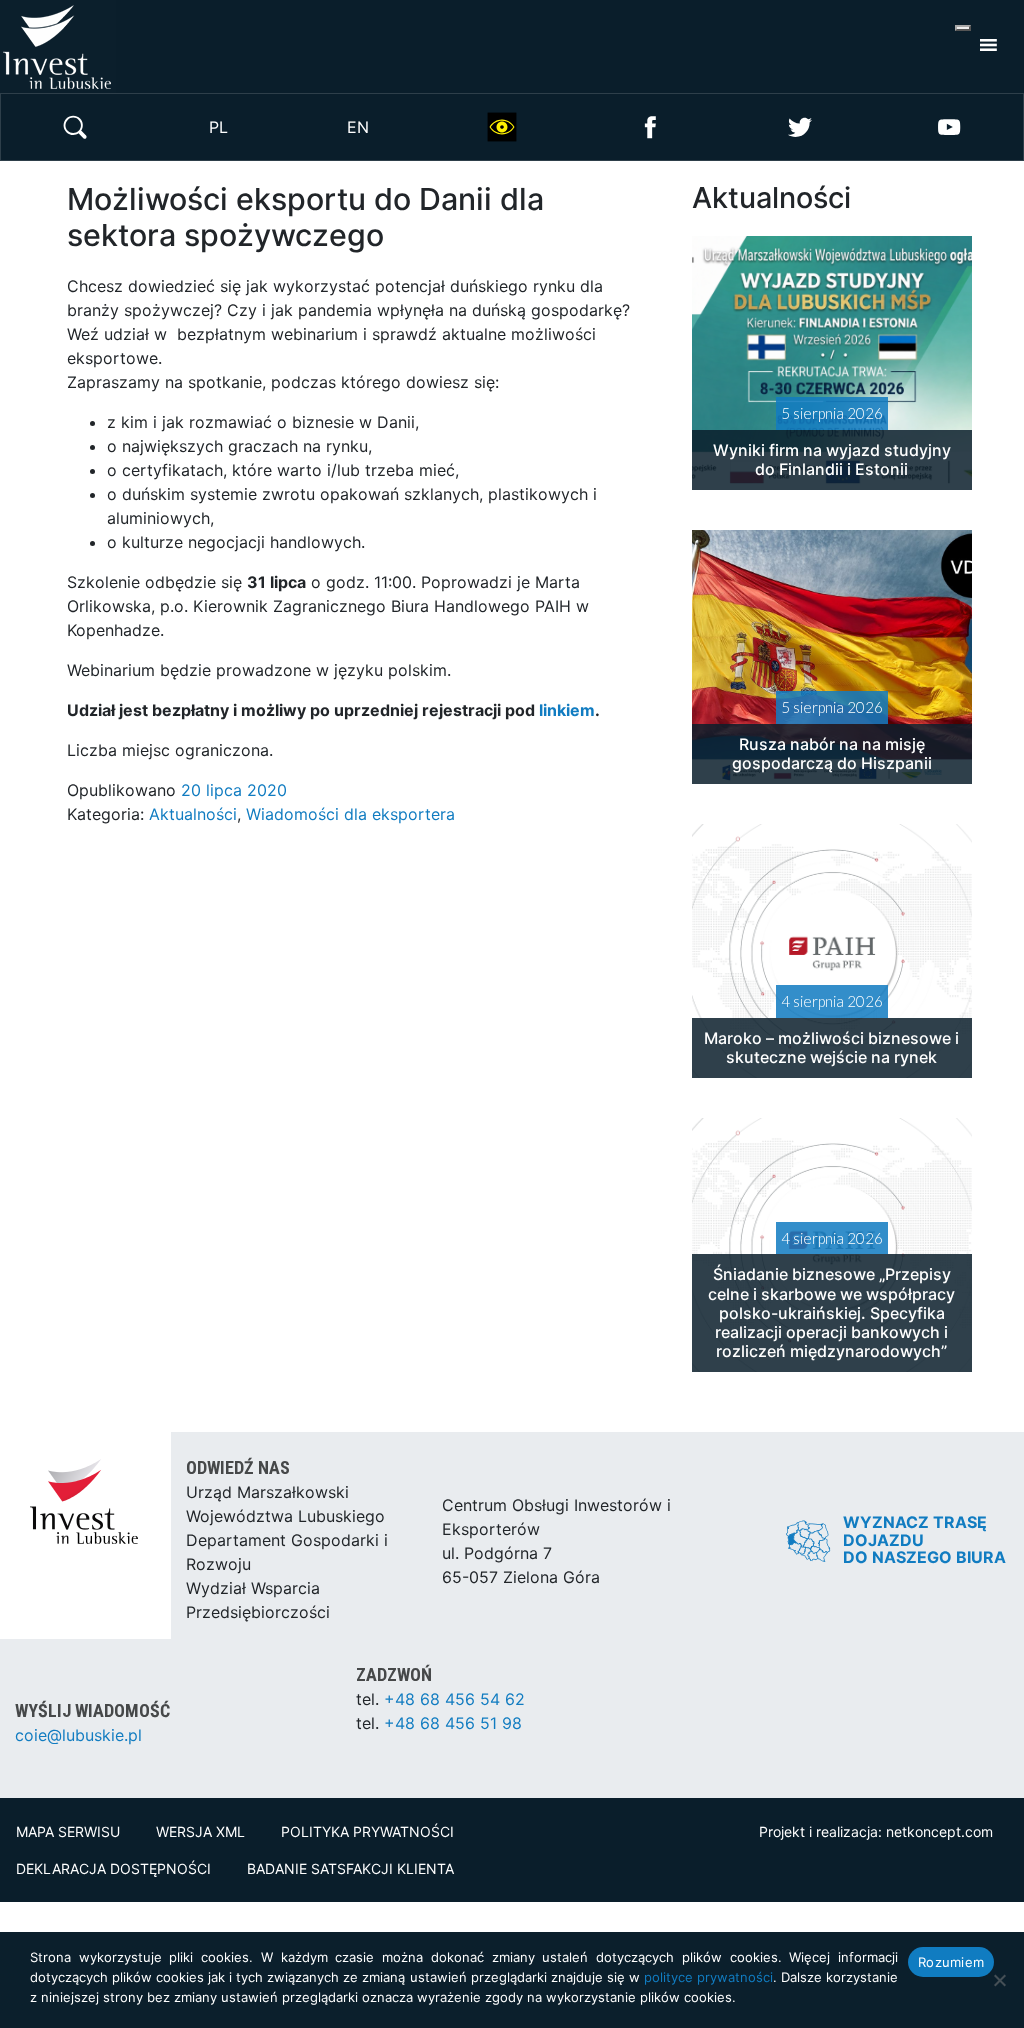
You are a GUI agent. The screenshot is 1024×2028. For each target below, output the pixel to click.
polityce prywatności (708, 1977)
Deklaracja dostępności (113, 1868)
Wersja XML (200, 1831)
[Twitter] (800, 125)
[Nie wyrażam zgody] (999, 1980)
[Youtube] (949, 125)
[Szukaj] (75, 125)
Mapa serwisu (68, 1831)
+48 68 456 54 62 (454, 1699)
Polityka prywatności (367, 1831)
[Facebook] (651, 125)
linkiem (567, 710)
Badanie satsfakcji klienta (350, 1868)
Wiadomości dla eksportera (350, 814)
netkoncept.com (939, 1831)
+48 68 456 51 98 (453, 1723)
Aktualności (193, 814)
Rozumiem (951, 1962)
